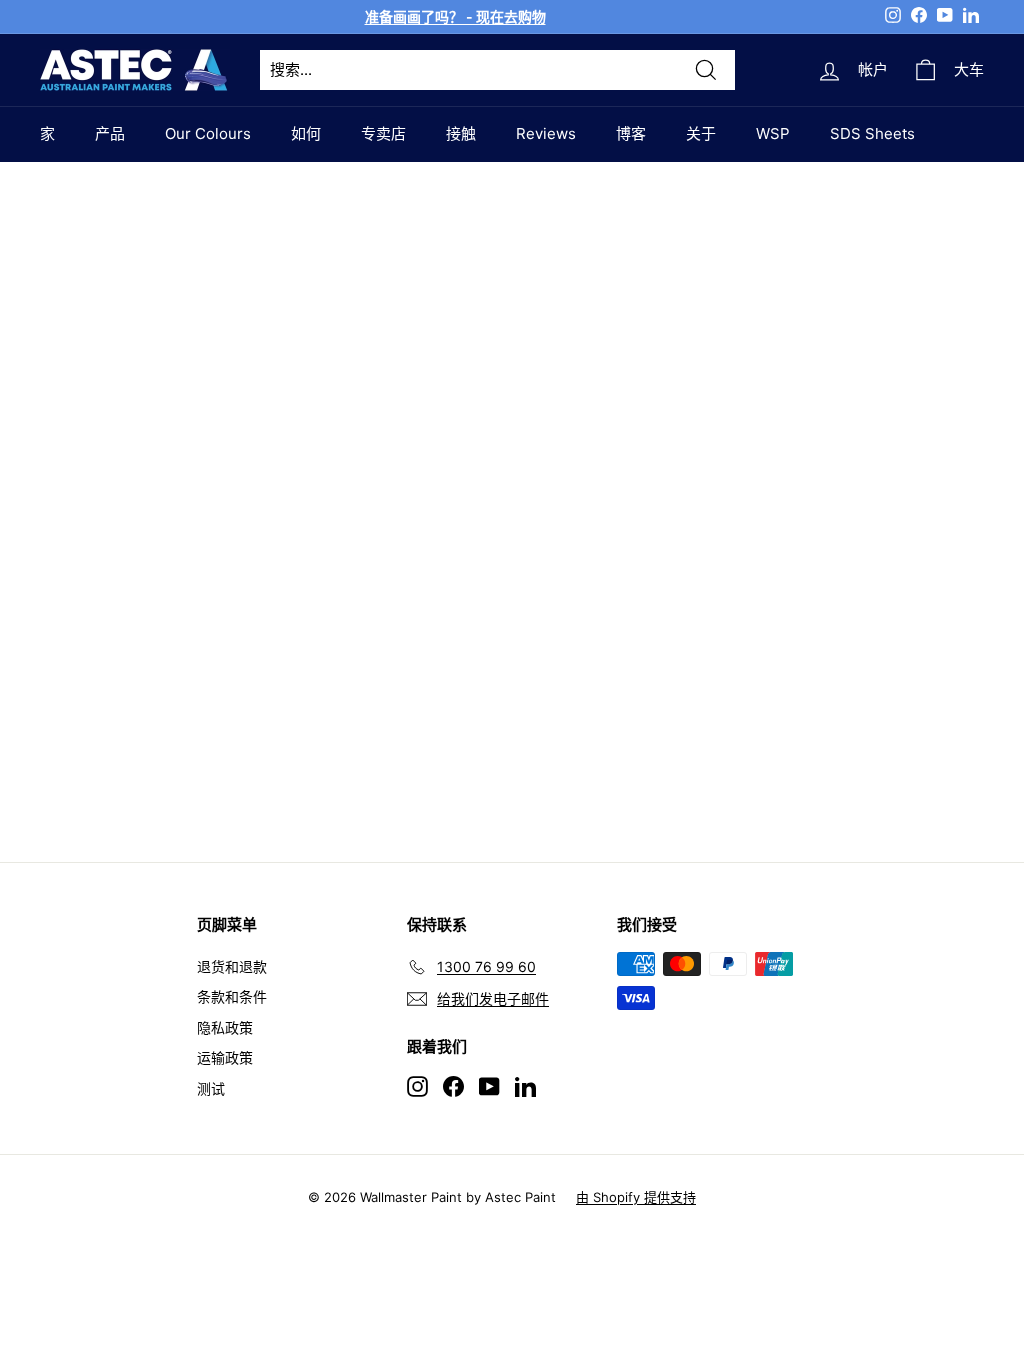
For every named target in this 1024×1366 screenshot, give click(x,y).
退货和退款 (232, 966)
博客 (631, 133)
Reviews (546, 133)
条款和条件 (232, 996)
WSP (773, 133)
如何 (306, 133)
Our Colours (208, 133)
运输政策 (225, 1057)
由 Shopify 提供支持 (636, 1197)
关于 (701, 133)
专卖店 (383, 133)
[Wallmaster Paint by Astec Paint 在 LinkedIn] (525, 1085)
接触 (461, 133)
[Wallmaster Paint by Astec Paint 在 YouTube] (489, 1085)
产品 (110, 133)
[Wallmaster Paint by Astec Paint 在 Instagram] (417, 1085)
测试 (211, 1088)
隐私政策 (225, 1027)
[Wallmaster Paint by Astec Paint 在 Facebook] (453, 1085)
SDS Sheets (872, 133)
